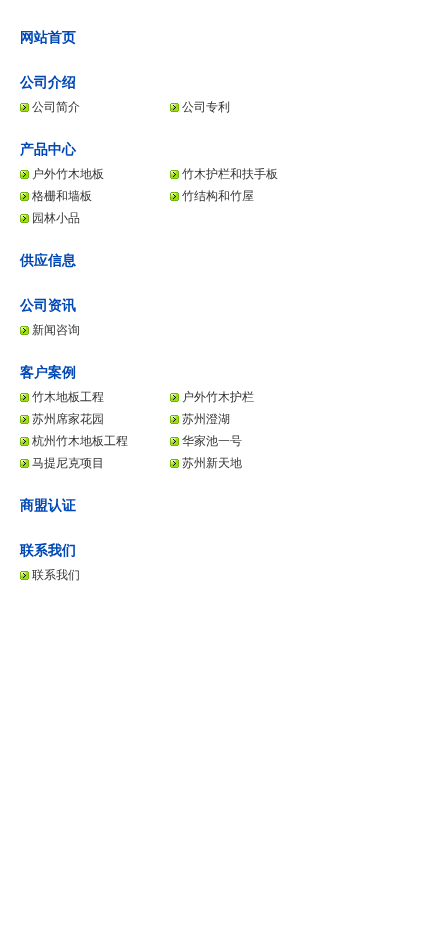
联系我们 (48, 550)
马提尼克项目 (68, 463)
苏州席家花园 (68, 419)
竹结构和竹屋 (218, 196)
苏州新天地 (212, 463)
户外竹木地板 (68, 174)
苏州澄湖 (206, 419)
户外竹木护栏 (218, 397)
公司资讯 (48, 305)
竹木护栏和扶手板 (230, 174)
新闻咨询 (56, 330)
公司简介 (56, 107)
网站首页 (48, 37)
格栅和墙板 (62, 196)
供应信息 (48, 260)
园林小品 (56, 218)
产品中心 (48, 149)
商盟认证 (48, 505)
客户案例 (48, 372)
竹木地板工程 (68, 397)
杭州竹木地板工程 (80, 441)
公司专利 (206, 107)
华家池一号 (212, 441)
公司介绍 (48, 82)
